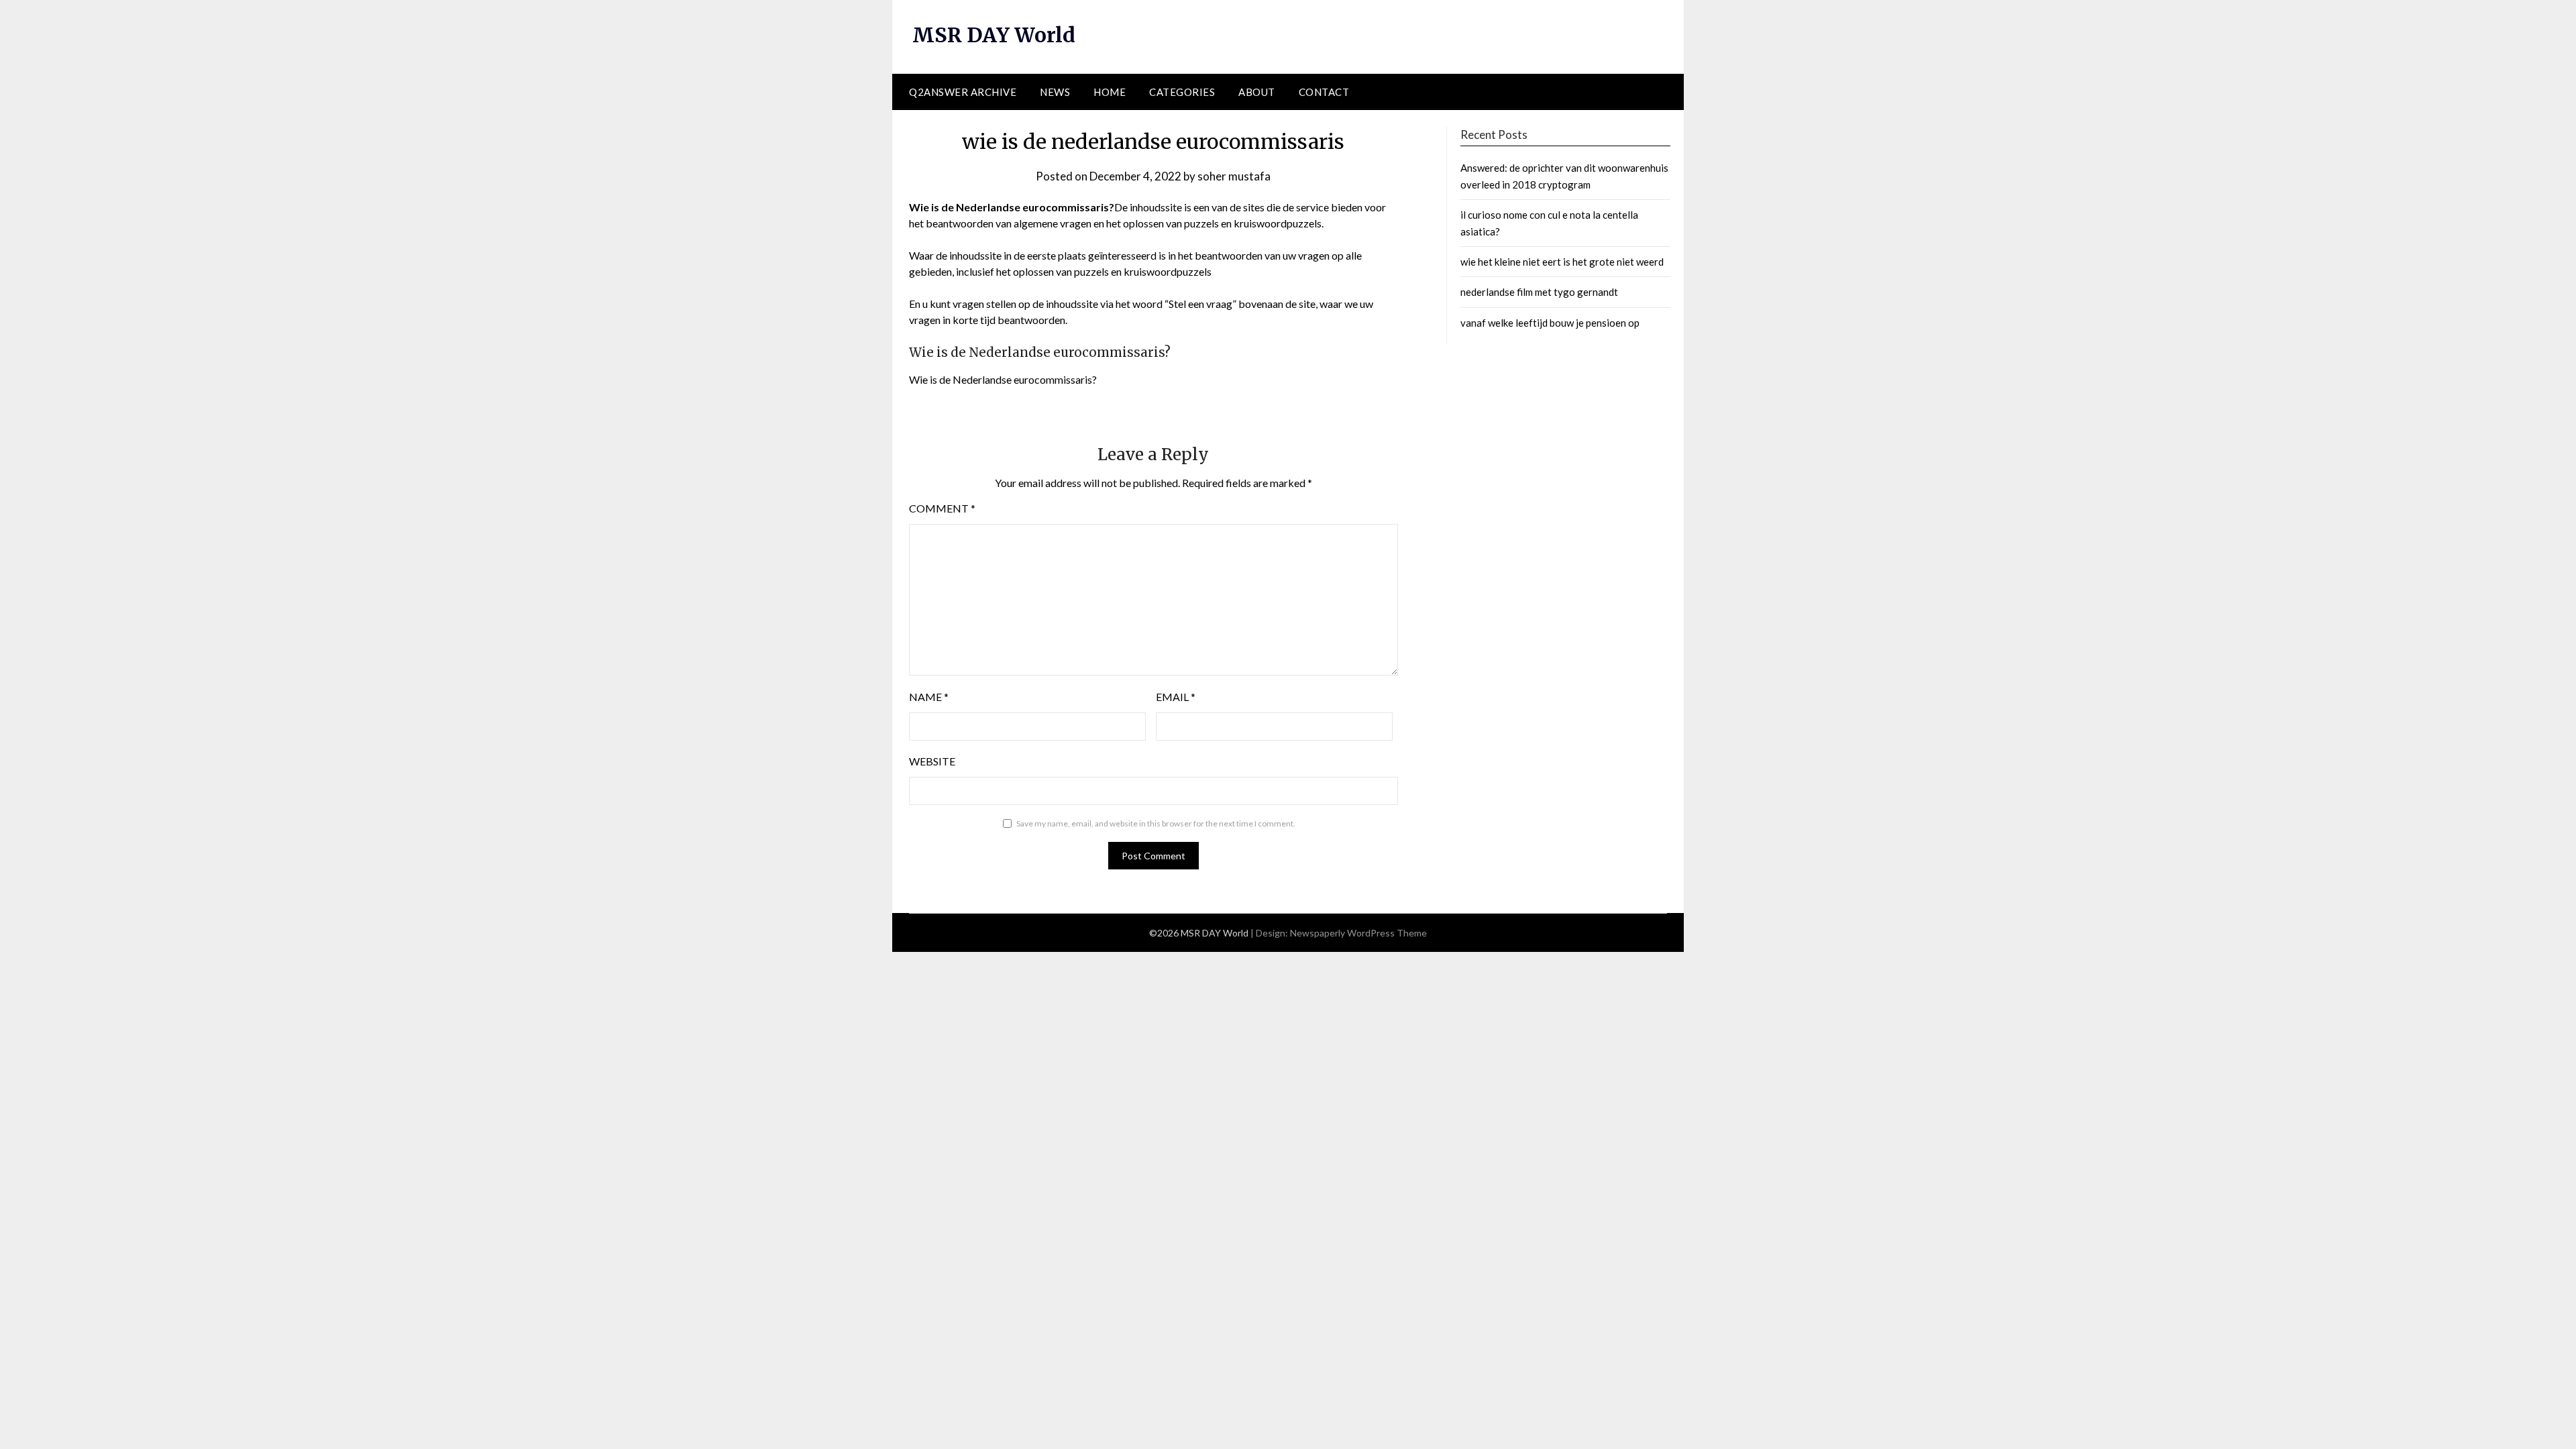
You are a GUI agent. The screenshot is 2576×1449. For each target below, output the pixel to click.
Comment (942, 508)
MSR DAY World (994, 35)
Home (1110, 92)
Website (932, 761)
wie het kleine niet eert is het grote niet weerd (1562, 262)
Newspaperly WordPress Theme (1358, 933)
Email (1176, 697)
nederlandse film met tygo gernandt (1539, 292)
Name (929, 697)
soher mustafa (1234, 176)
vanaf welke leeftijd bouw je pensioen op (1550, 323)
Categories (1182, 92)
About (1257, 92)
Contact (1324, 92)
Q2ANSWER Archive (963, 92)
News (1055, 92)
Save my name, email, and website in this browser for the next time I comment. (1156, 823)
